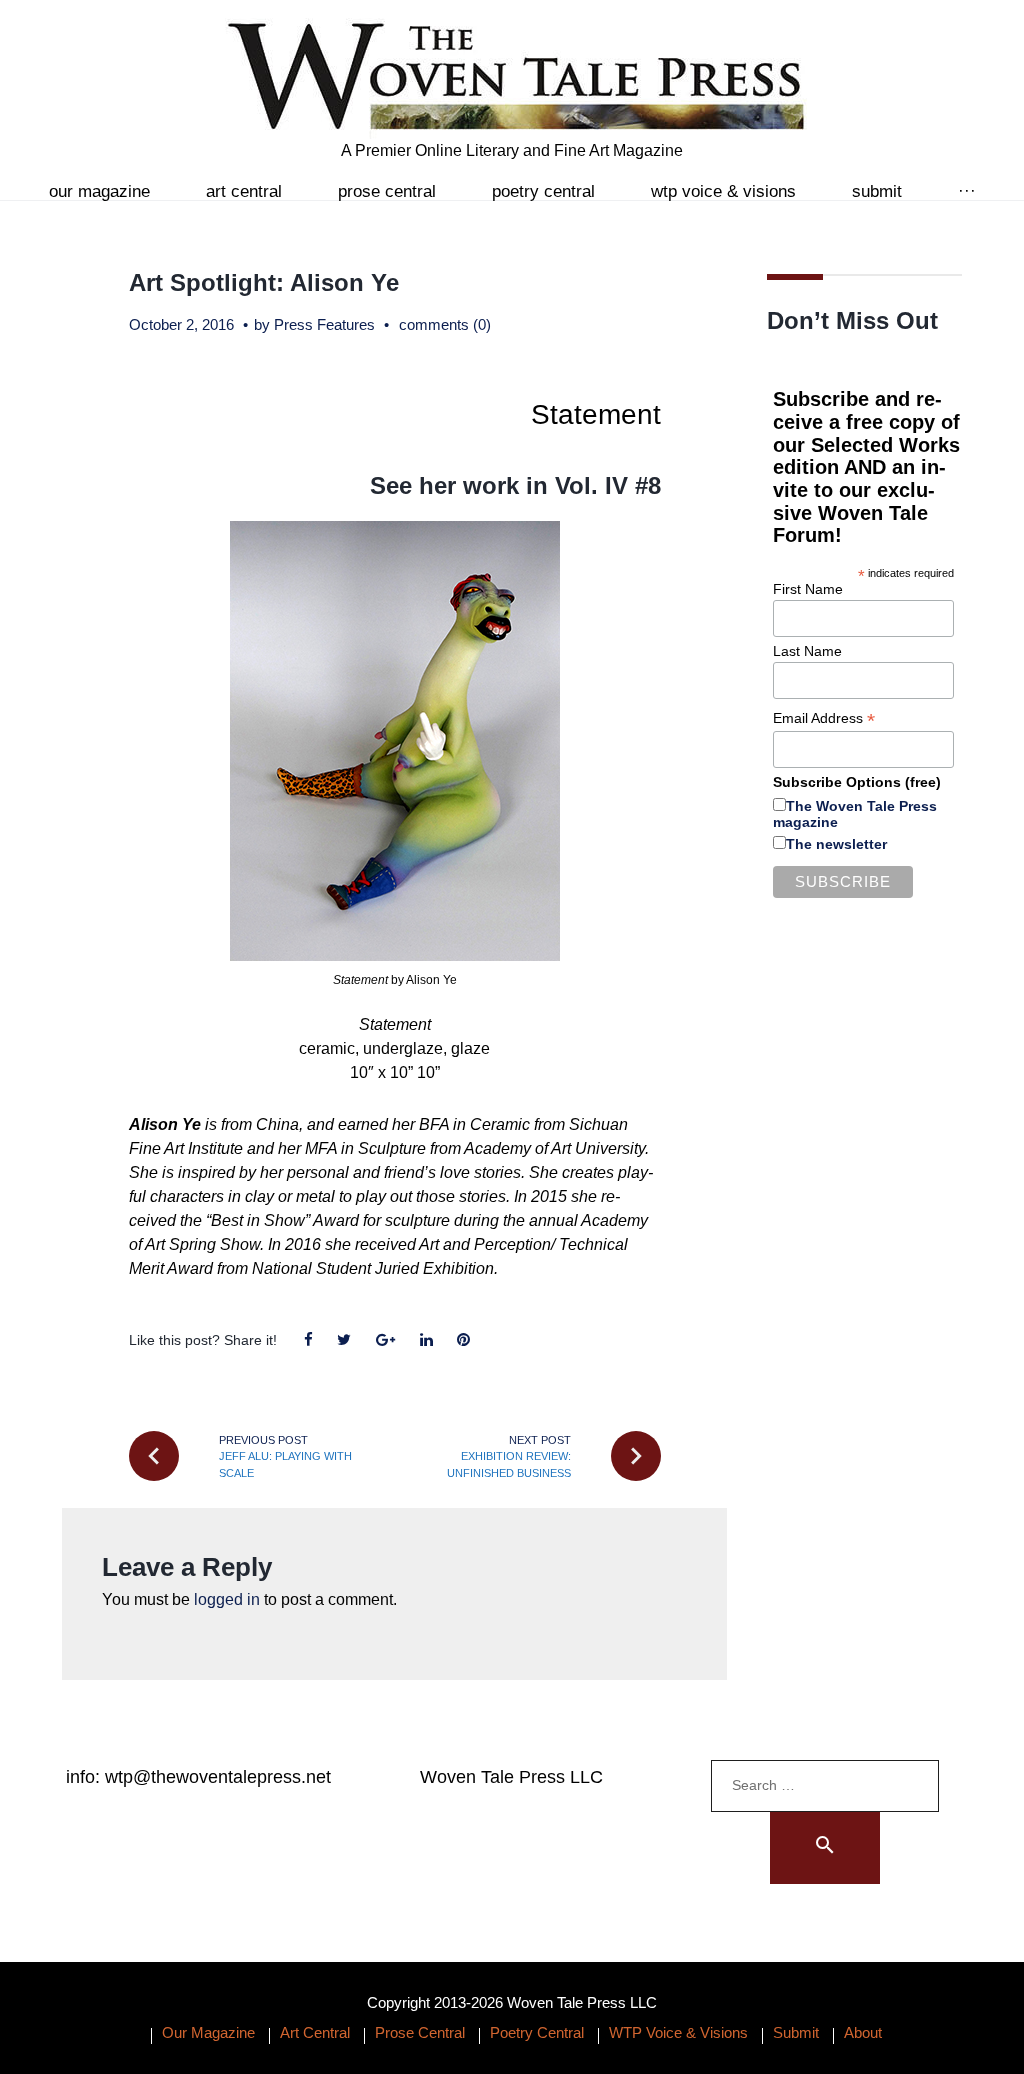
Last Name (807, 651)
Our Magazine (99, 191)
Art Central (244, 191)
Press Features (324, 324)
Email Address (824, 718)
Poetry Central (543, 191)
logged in (227, 1599)
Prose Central (387, 191)
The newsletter (836, 844)
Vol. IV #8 (608, 485)
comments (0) (445, 324)
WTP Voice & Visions (723, 191)
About (863, 2032)
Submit (877, 191)
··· (967, 191)
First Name (808, 589)
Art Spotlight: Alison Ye (264, 282)
